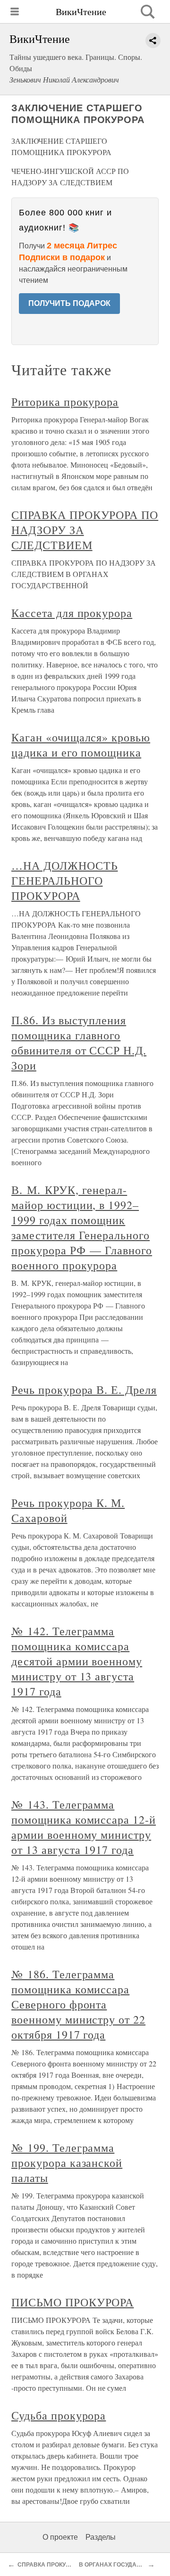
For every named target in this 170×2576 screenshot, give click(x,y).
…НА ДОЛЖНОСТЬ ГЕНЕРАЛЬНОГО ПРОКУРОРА (64, 881)
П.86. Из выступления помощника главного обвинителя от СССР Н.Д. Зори (79, 1043)
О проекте (60, 2537)
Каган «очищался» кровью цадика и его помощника (81, 745)
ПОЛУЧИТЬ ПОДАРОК (69, 303)
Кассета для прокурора (72, 613)
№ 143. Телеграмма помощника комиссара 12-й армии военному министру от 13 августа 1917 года (84, 1827)
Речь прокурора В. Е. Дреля (84, 1390)
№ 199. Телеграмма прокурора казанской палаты (67, 2163)
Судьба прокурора (59, 2415)
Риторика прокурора (65, 402)
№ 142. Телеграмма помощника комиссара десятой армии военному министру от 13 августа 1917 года (77, 1661)
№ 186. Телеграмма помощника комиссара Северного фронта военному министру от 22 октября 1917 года (78, 2004)
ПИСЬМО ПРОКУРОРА (72, 2302)
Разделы (101, 2537)
